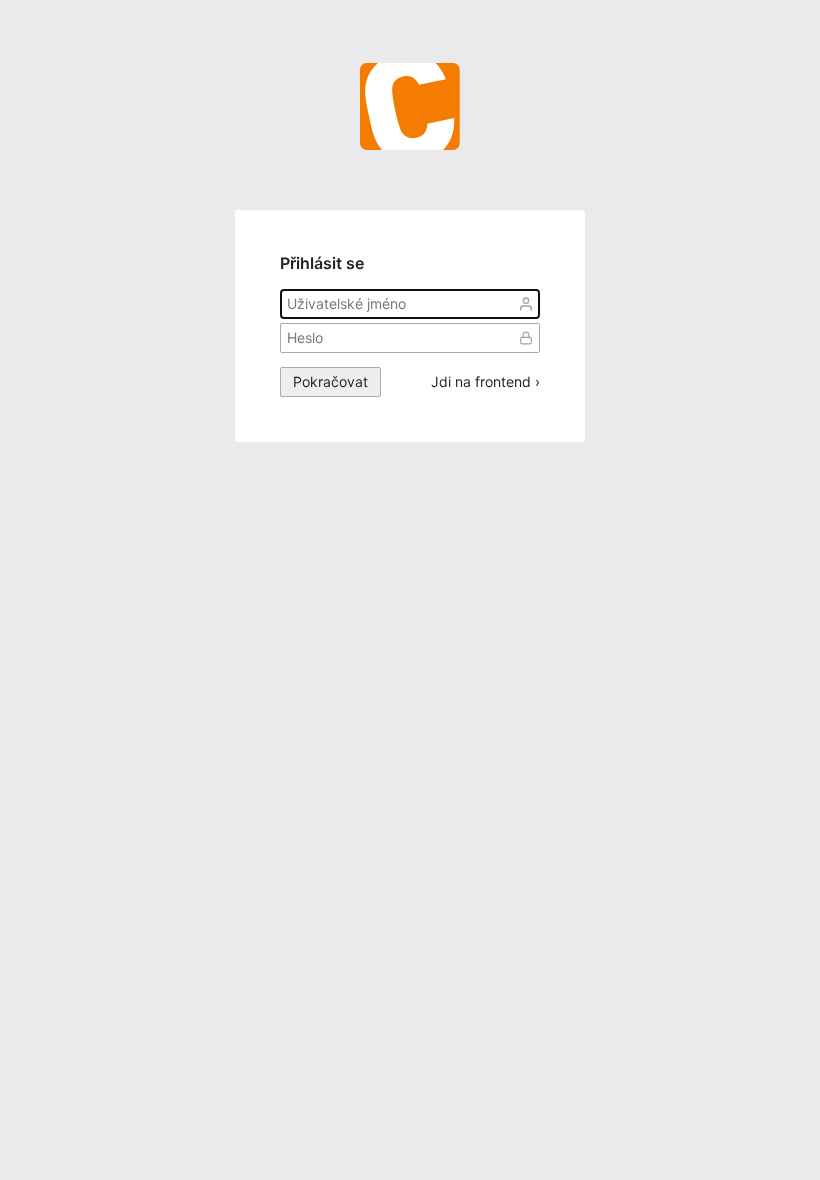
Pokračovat (330, 381)
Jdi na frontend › (485, 382)
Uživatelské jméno (526, 304)
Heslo (526, 338)
